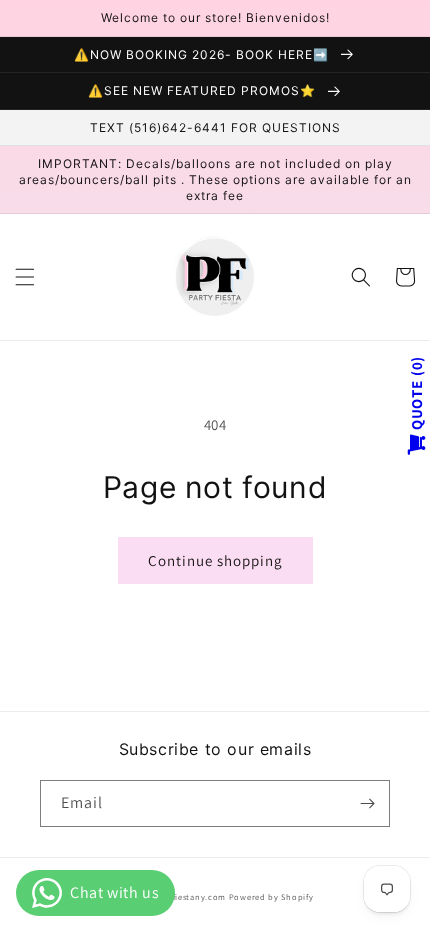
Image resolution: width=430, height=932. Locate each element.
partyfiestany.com (188, 896)
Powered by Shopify (271, 896)
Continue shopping (215, 560)
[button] (25, 277)
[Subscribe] (367, 803)
